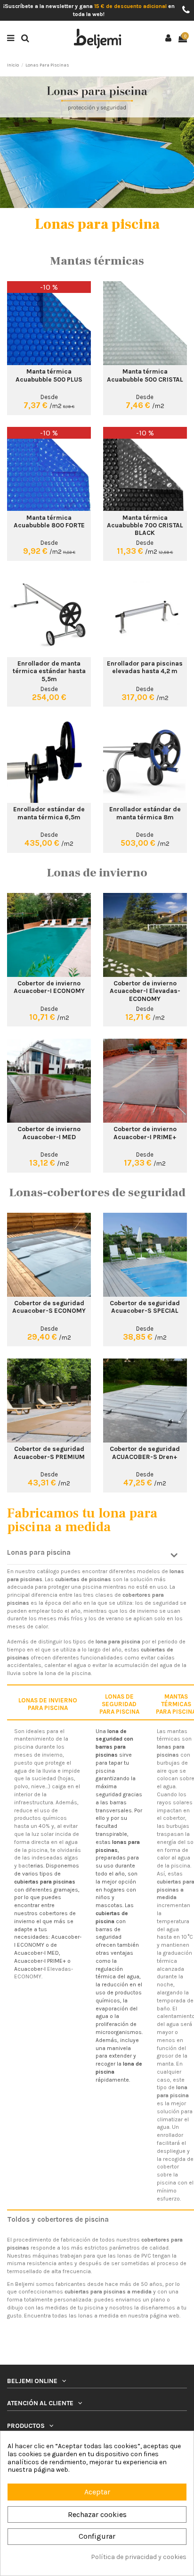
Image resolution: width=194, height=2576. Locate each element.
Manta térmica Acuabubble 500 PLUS (49, 375)
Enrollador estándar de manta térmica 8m (145, 813)
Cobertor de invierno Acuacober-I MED (49, 1133)
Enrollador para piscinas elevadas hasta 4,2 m (145, 667)
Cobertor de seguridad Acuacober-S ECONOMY (49, 1307)
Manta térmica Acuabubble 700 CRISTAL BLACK (145, 525)
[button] (97, 1556)
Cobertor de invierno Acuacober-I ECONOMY (49, 987)
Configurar (97, 2536)
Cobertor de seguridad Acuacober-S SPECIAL (145, 1307)
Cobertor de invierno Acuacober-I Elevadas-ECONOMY (145, 991)
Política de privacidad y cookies (139, 2557)
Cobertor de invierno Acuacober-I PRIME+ (145, 1133)
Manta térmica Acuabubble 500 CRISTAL (145, 375)
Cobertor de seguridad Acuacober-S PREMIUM (49, 1452)
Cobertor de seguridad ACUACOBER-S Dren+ (145, 1452)
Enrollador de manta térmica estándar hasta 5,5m (49, 671)
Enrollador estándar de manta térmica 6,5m (49, 813)
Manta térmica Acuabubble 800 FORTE (49, 521)
